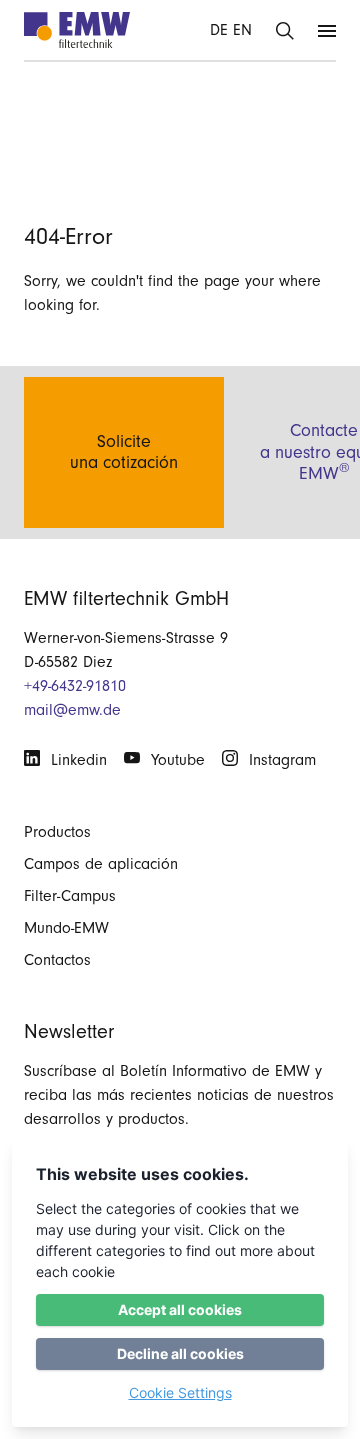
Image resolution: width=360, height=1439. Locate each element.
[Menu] (327, 30)
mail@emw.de (72, 710)
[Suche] (285, 30)
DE (219, 30)
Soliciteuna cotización (124, 452)
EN (242, 30)
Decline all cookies (180, 1353)
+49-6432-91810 (75, 686)
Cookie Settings (180, 1392)
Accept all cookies (180, 1309)
